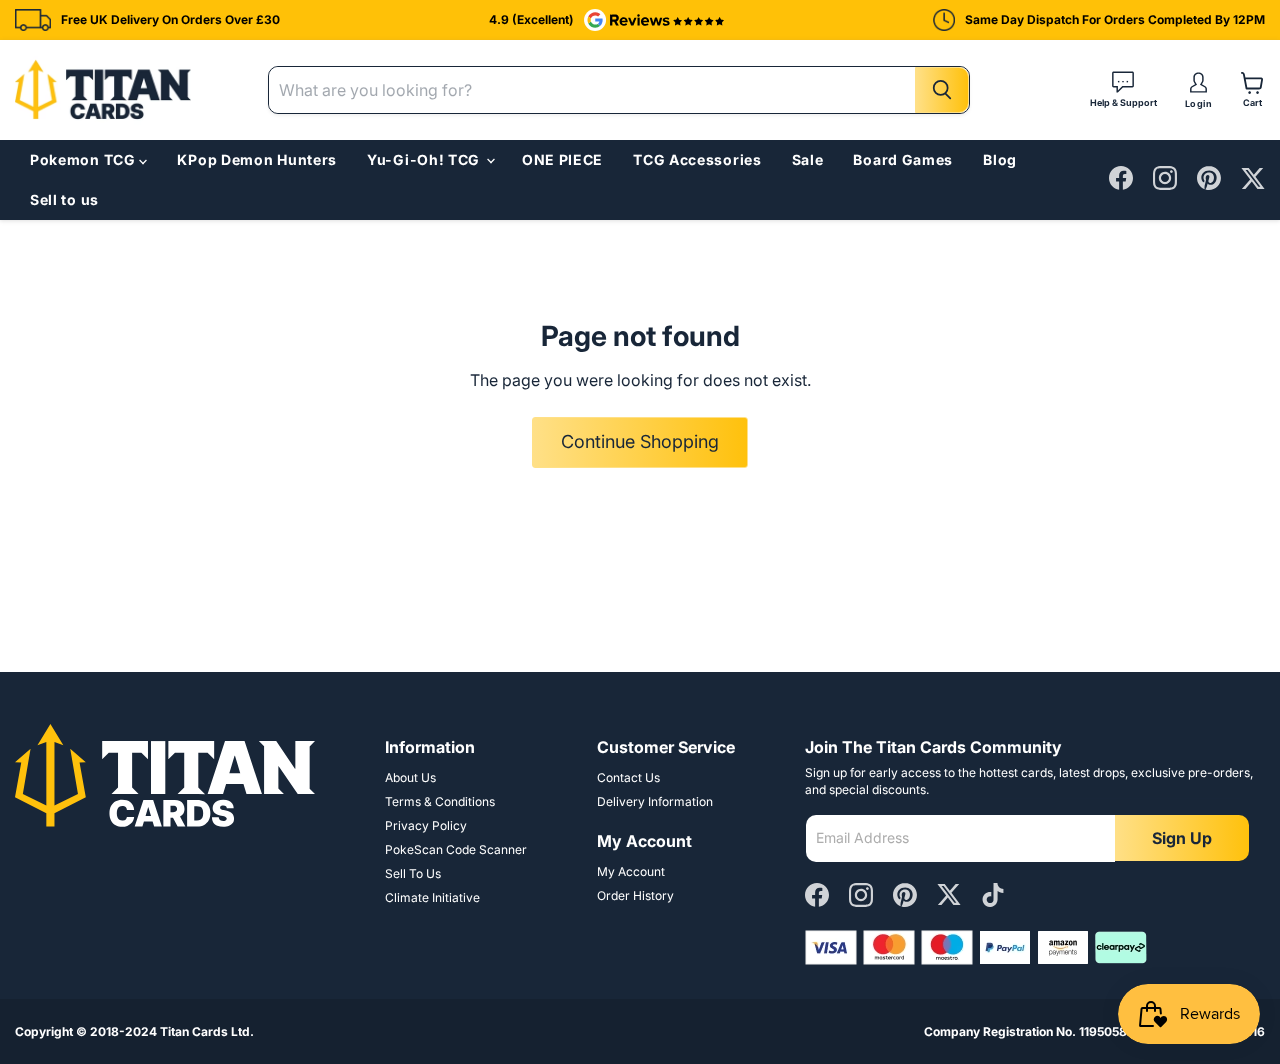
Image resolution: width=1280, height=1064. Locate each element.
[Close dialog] (1002, 363)
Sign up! (770, 673)
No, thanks (770, 774)
